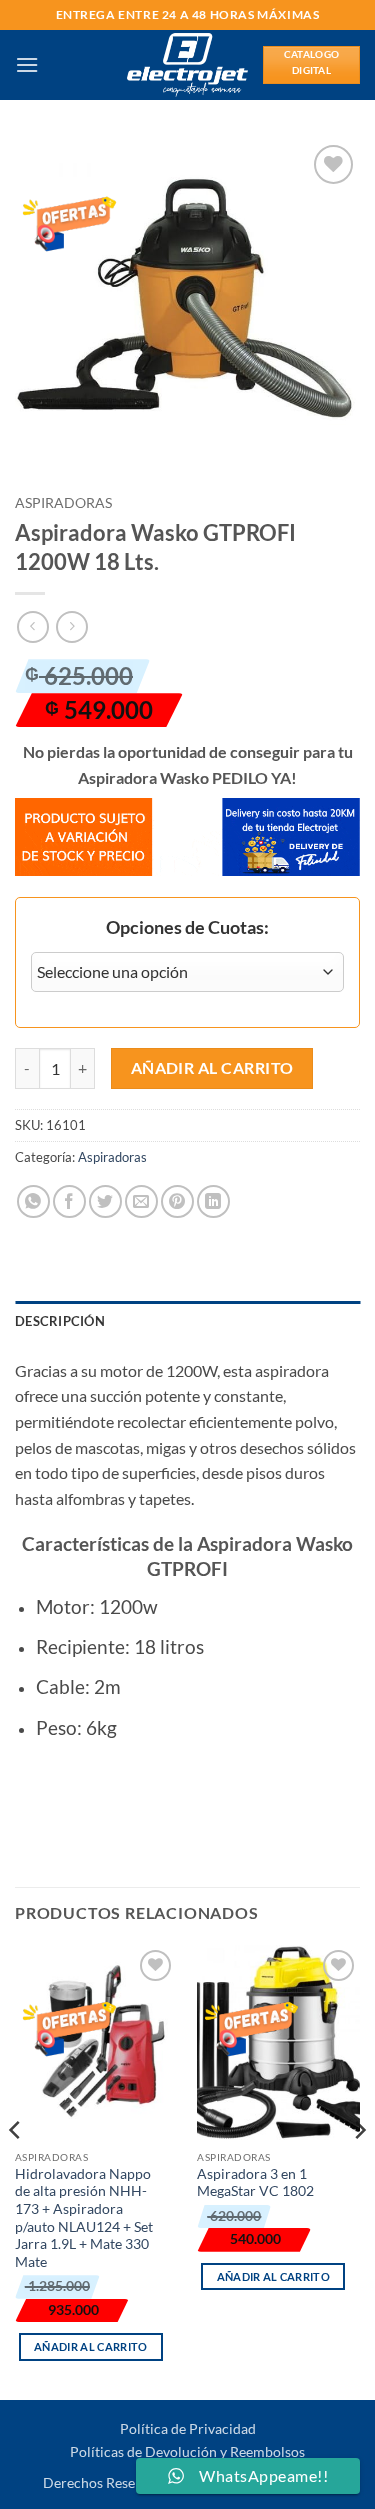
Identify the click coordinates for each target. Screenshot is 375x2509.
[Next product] (32, 626)
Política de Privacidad (188, 2428)
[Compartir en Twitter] (105, 1201)
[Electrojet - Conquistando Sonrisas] (187, 65)
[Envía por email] (141, 1201)
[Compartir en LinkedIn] (213, 1201)
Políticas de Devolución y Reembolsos (187, 2451)
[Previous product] (71, 626)
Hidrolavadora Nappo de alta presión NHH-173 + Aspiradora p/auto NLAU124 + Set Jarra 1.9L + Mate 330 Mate (84, 2218)
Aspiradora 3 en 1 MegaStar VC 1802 (255, 2183)
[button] (27, 64)
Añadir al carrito (212, 1068)
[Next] (359, 2170)
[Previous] (16, 2170)
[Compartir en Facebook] (69, 1201)
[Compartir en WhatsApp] (33, 1201)
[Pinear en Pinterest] (177, 1201)
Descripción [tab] (60, 1321)
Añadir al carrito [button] (91, 2346)
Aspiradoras (63, 503)
